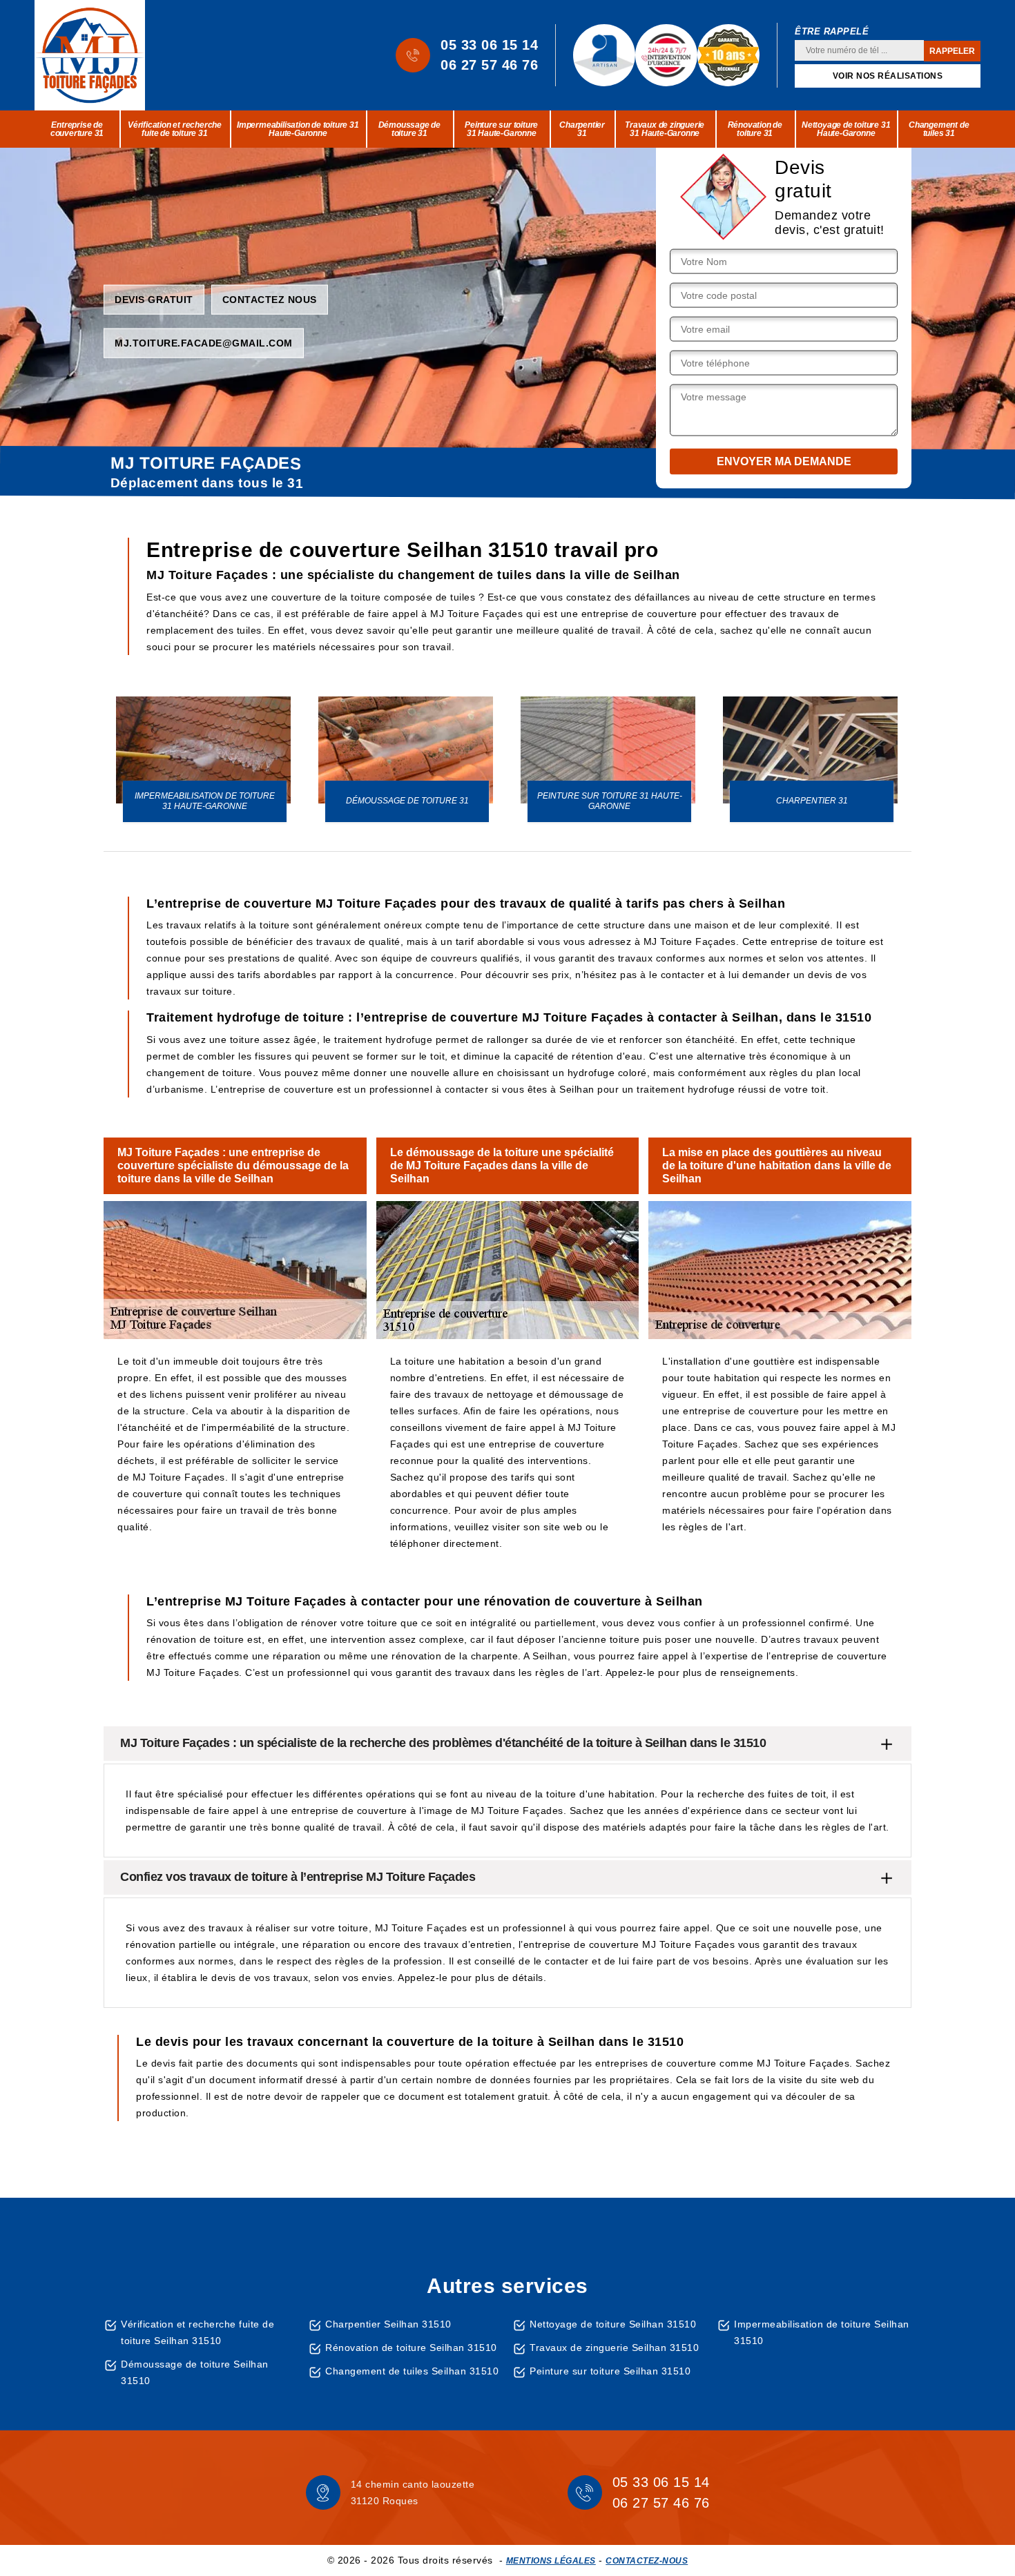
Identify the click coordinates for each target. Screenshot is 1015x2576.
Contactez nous (270, 299)
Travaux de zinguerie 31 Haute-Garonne (665, 129)
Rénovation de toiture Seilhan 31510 (411, 2348)
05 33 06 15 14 (489, 45)
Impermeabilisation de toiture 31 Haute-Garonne (298, 129)
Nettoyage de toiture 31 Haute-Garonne (846, 129)
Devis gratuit (154, 299)
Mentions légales (551, 2561)
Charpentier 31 (582, 129)
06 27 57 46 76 (489, 65)
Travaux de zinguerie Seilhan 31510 (614, 2348)
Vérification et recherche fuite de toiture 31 (175, 129)
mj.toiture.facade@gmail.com (204, 342)
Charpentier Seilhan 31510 (388, 2324)
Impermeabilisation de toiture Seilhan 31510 (822, 2332)
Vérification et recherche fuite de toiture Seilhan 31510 (197, 2332)
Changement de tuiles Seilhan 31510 (412, 2371)
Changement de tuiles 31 (939, 129)
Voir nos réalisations (888, 76)
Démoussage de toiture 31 (409, 129)
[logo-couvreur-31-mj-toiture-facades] (90, 55)
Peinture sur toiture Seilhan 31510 (610, 2371)
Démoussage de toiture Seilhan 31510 (195, 2372)
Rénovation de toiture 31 (755, 129)
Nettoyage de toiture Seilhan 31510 (613, 2324)
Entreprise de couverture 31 (77, 129)
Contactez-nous (647, 2561)
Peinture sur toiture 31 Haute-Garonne (501, 129)
